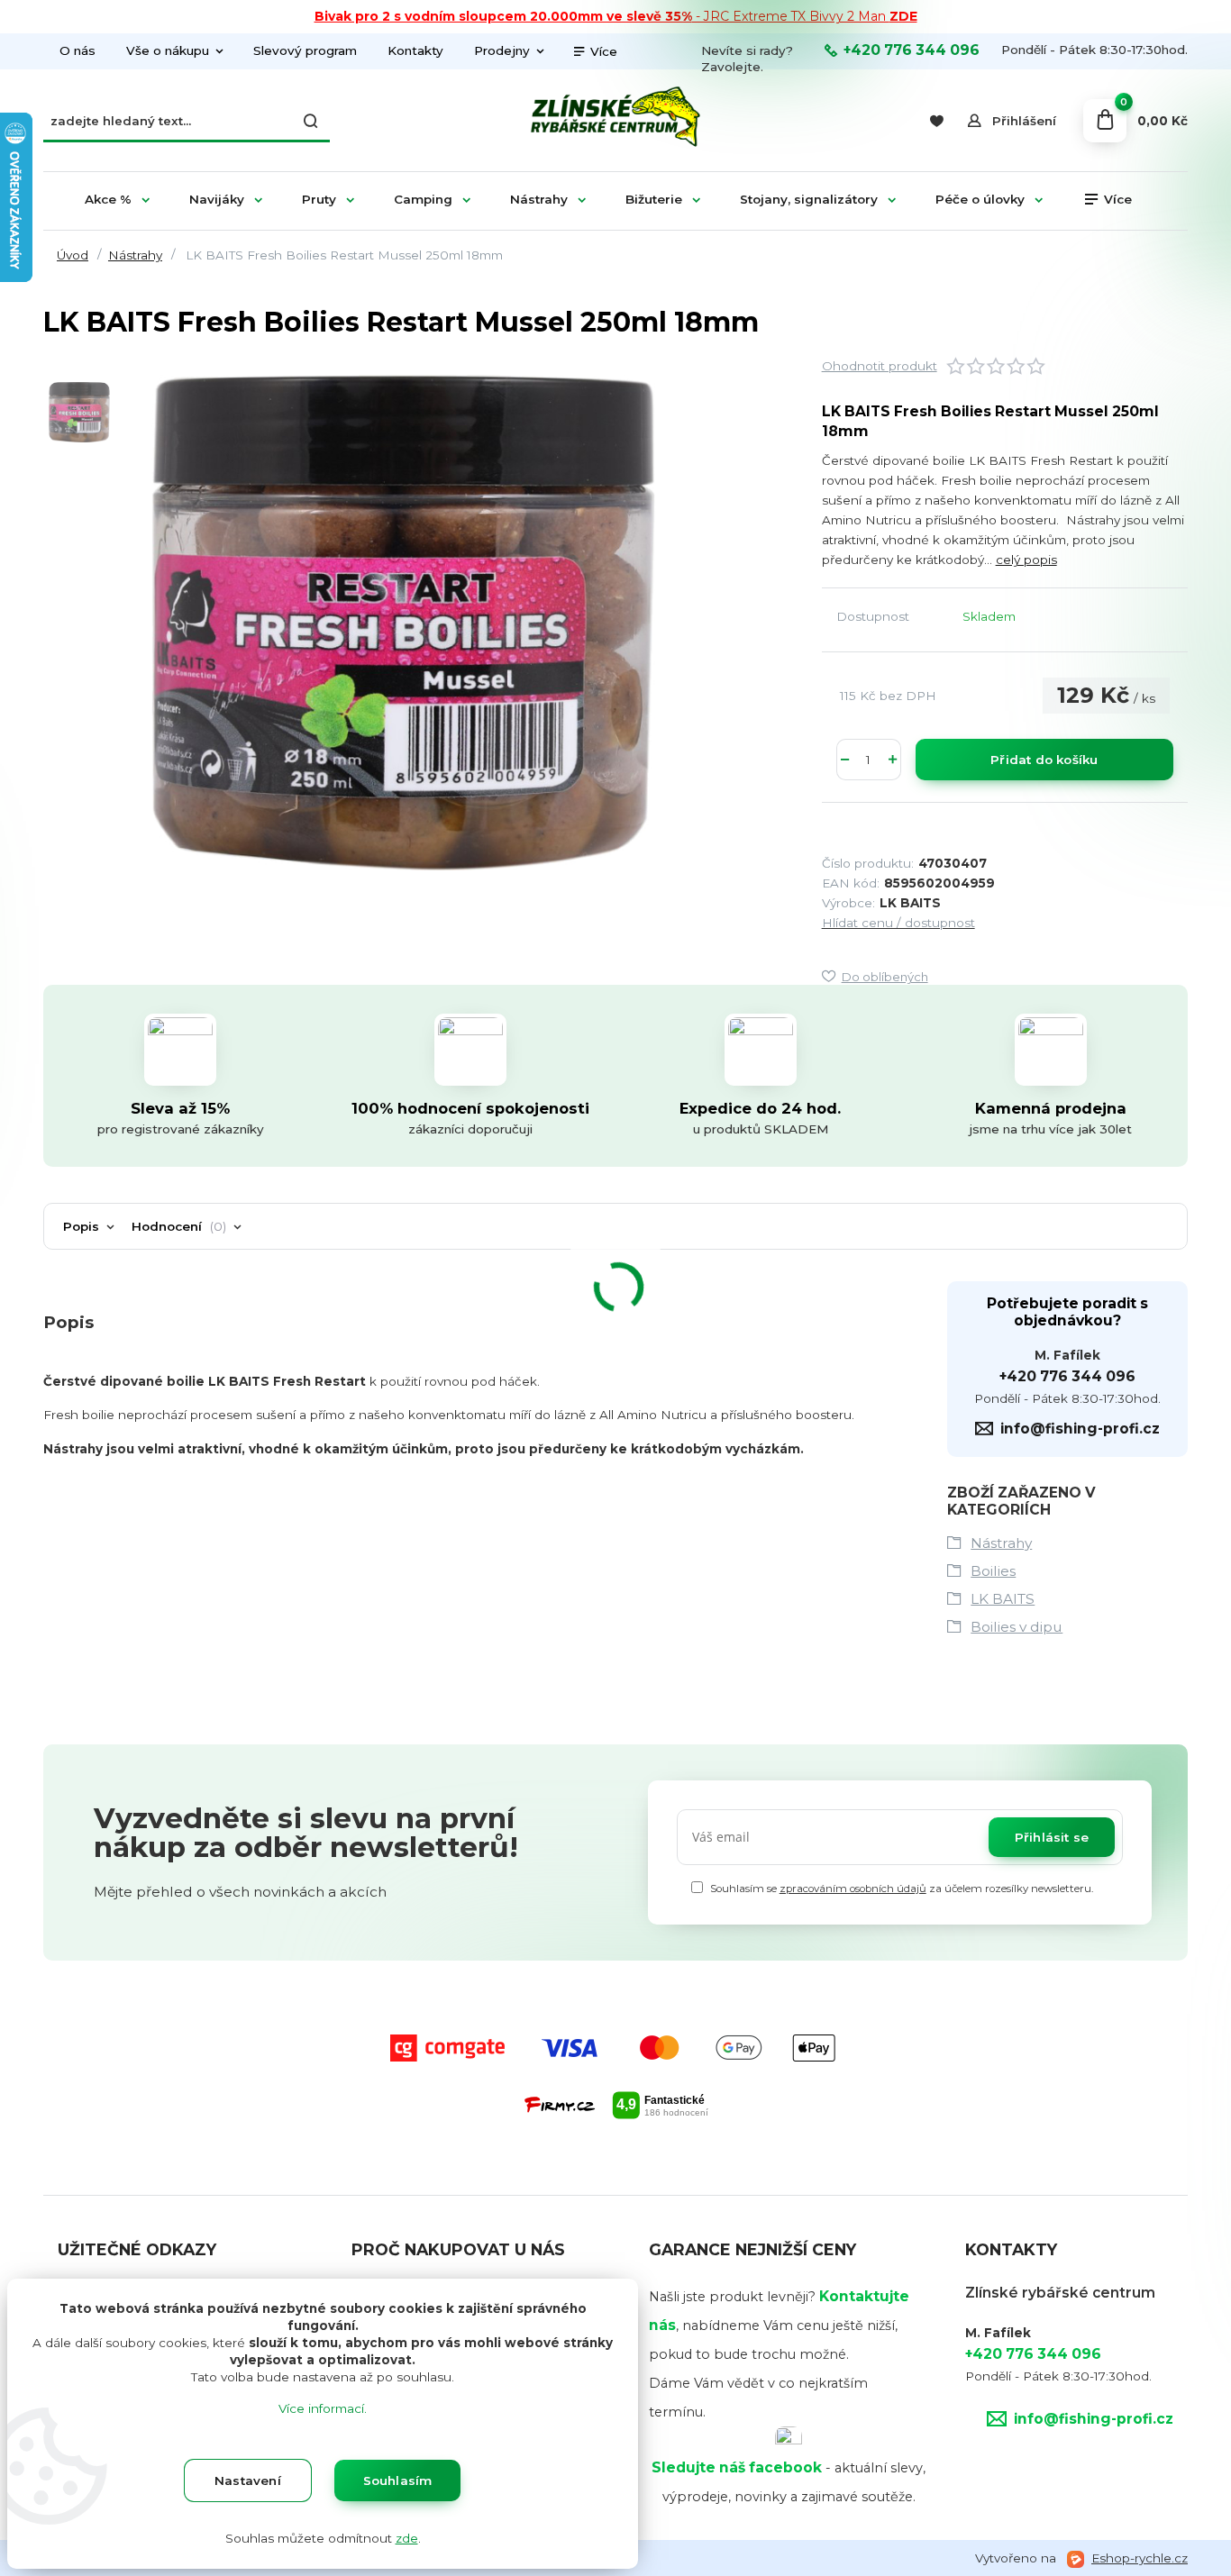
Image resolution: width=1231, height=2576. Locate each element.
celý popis (1026, 560)
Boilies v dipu (1017, 1627)
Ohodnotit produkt (880, 366)
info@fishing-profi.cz (1080, 1429)
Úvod (73, 255)
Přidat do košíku (1044, 760)
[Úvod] (615, 121)
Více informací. (323, 2408)
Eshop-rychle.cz (1140, 2558)
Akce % (108, 199)
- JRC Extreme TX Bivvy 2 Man (616, 16)
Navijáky (217, 199)
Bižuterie (654, 199)
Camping (423, 199)
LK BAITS (1003, 1599)
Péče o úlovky (980, 199)
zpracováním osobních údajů (853, 1889)
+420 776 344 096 (912, 50)
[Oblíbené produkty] (936, 121)
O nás (78, 50)
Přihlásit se (1052, 1837)
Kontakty (415, 50)
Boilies (993, 1571)
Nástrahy (539, 199)
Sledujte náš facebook (737, 2467)
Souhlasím (398, 2480)
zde (407, 2538)
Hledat (312, 121)
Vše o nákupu (168, 50)
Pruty (319, 199)
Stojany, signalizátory (809, 199)
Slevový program (305, 50)
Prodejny (502, 50)
